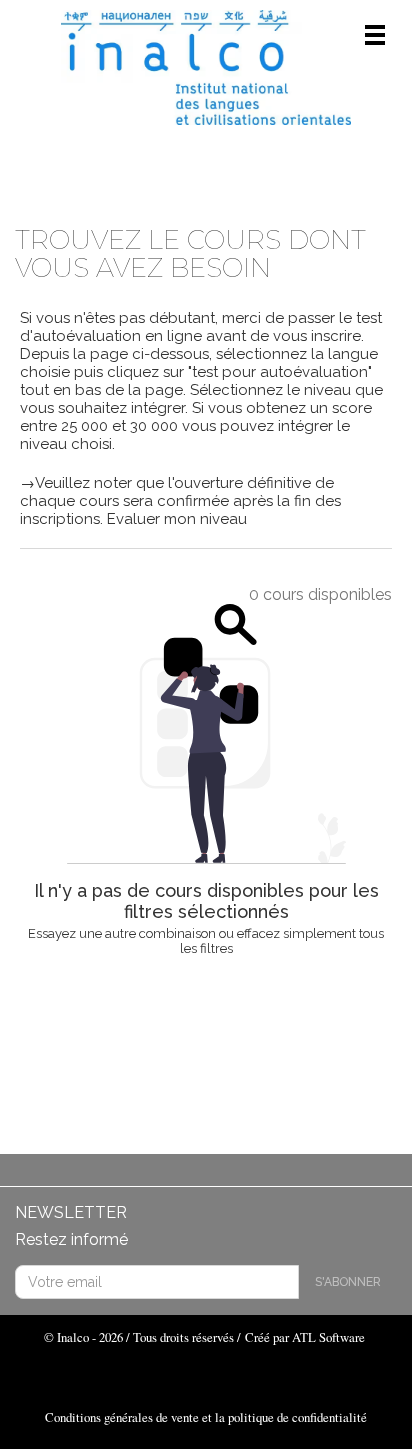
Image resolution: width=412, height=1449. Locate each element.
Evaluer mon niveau (175, 519)
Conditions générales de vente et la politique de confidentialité (206, 1417)
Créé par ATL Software (305, 1337)
